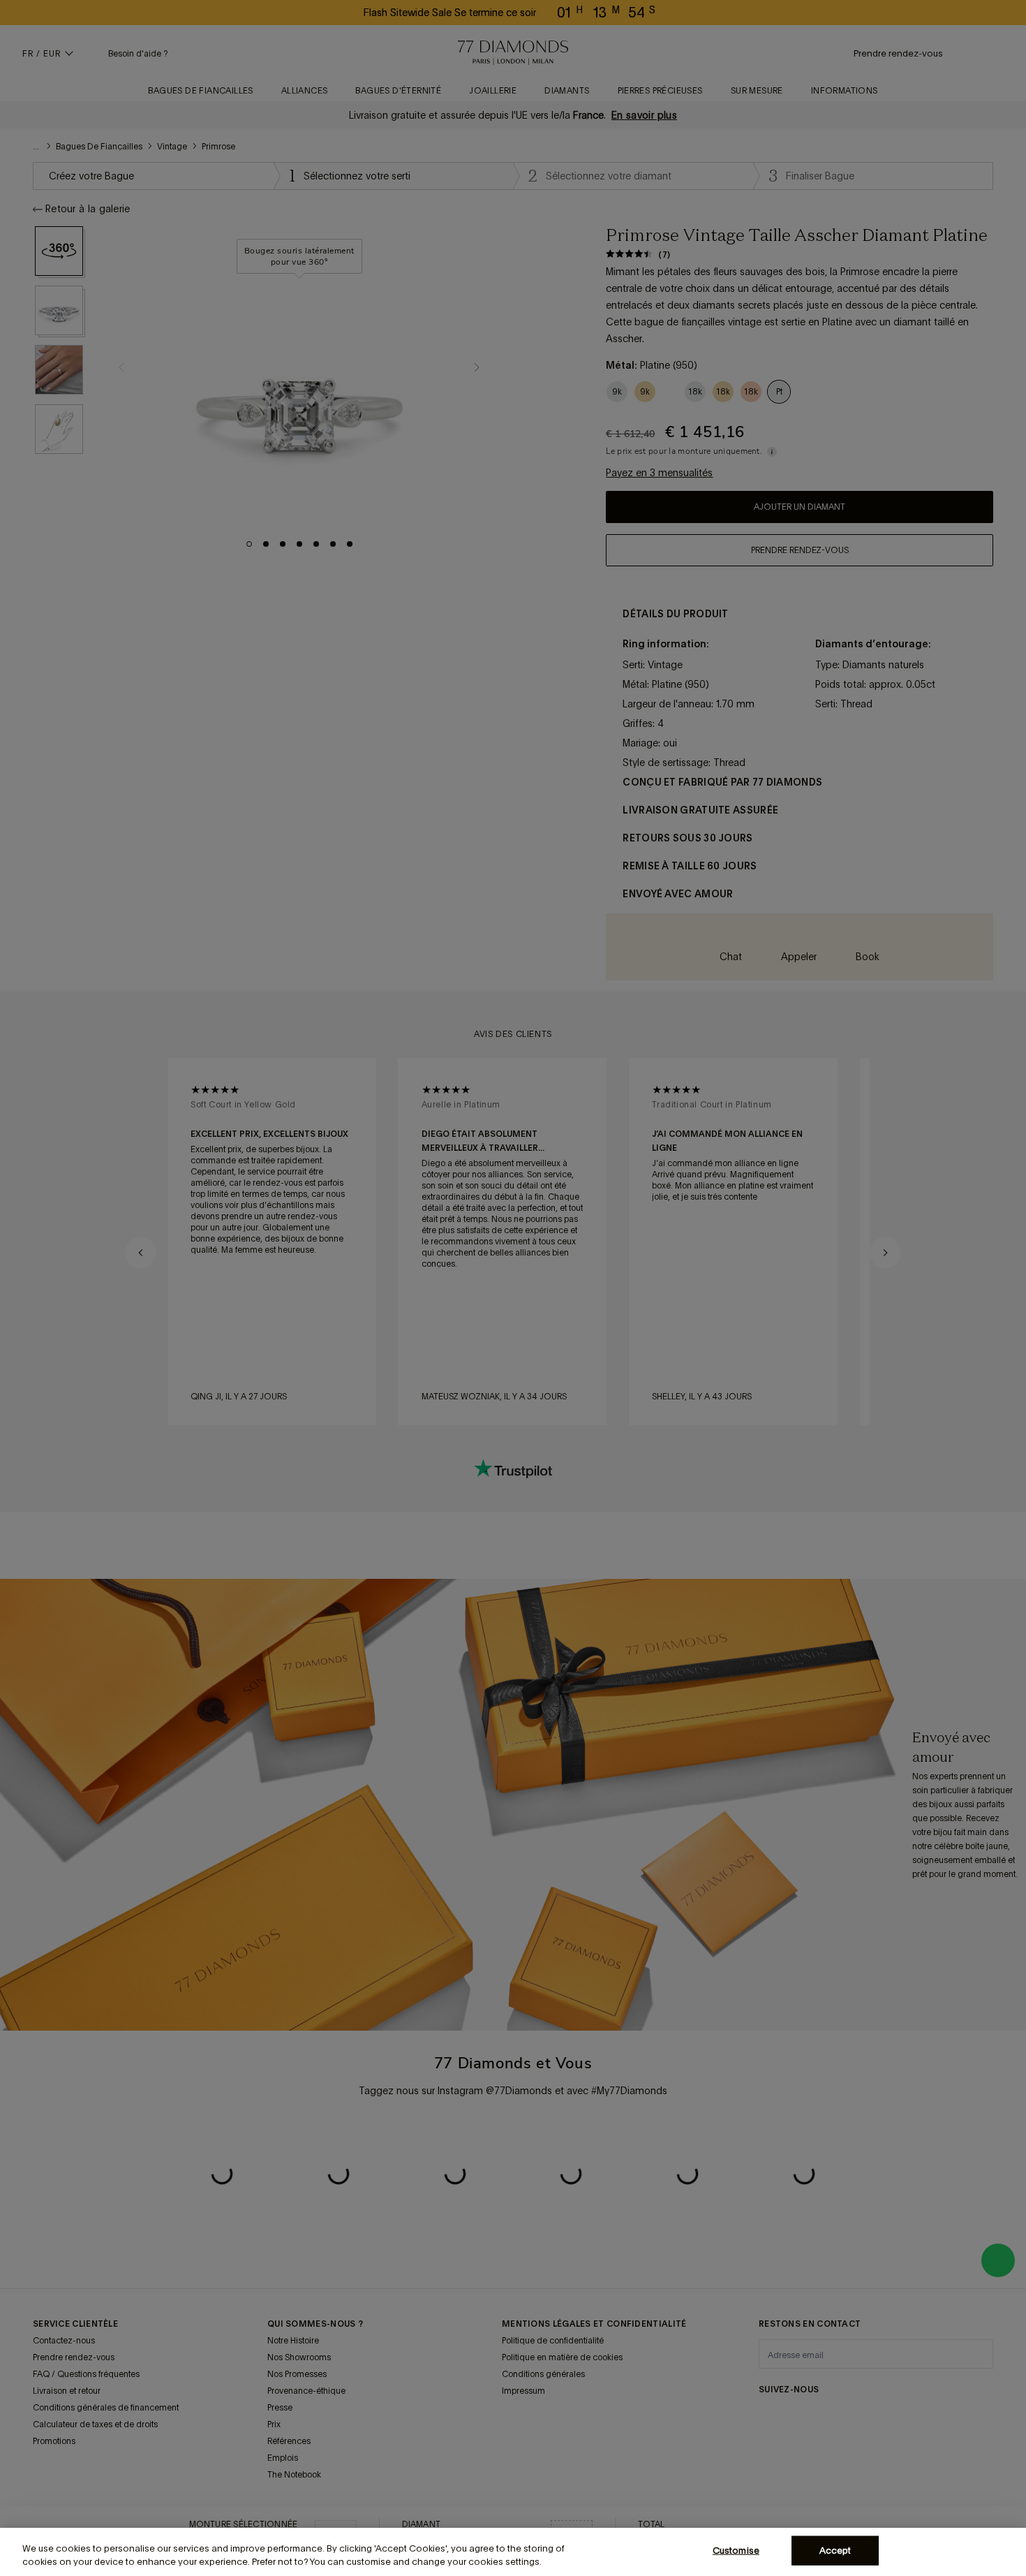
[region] (513, 2552)
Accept (835, 2551)
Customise (736, 2551)
